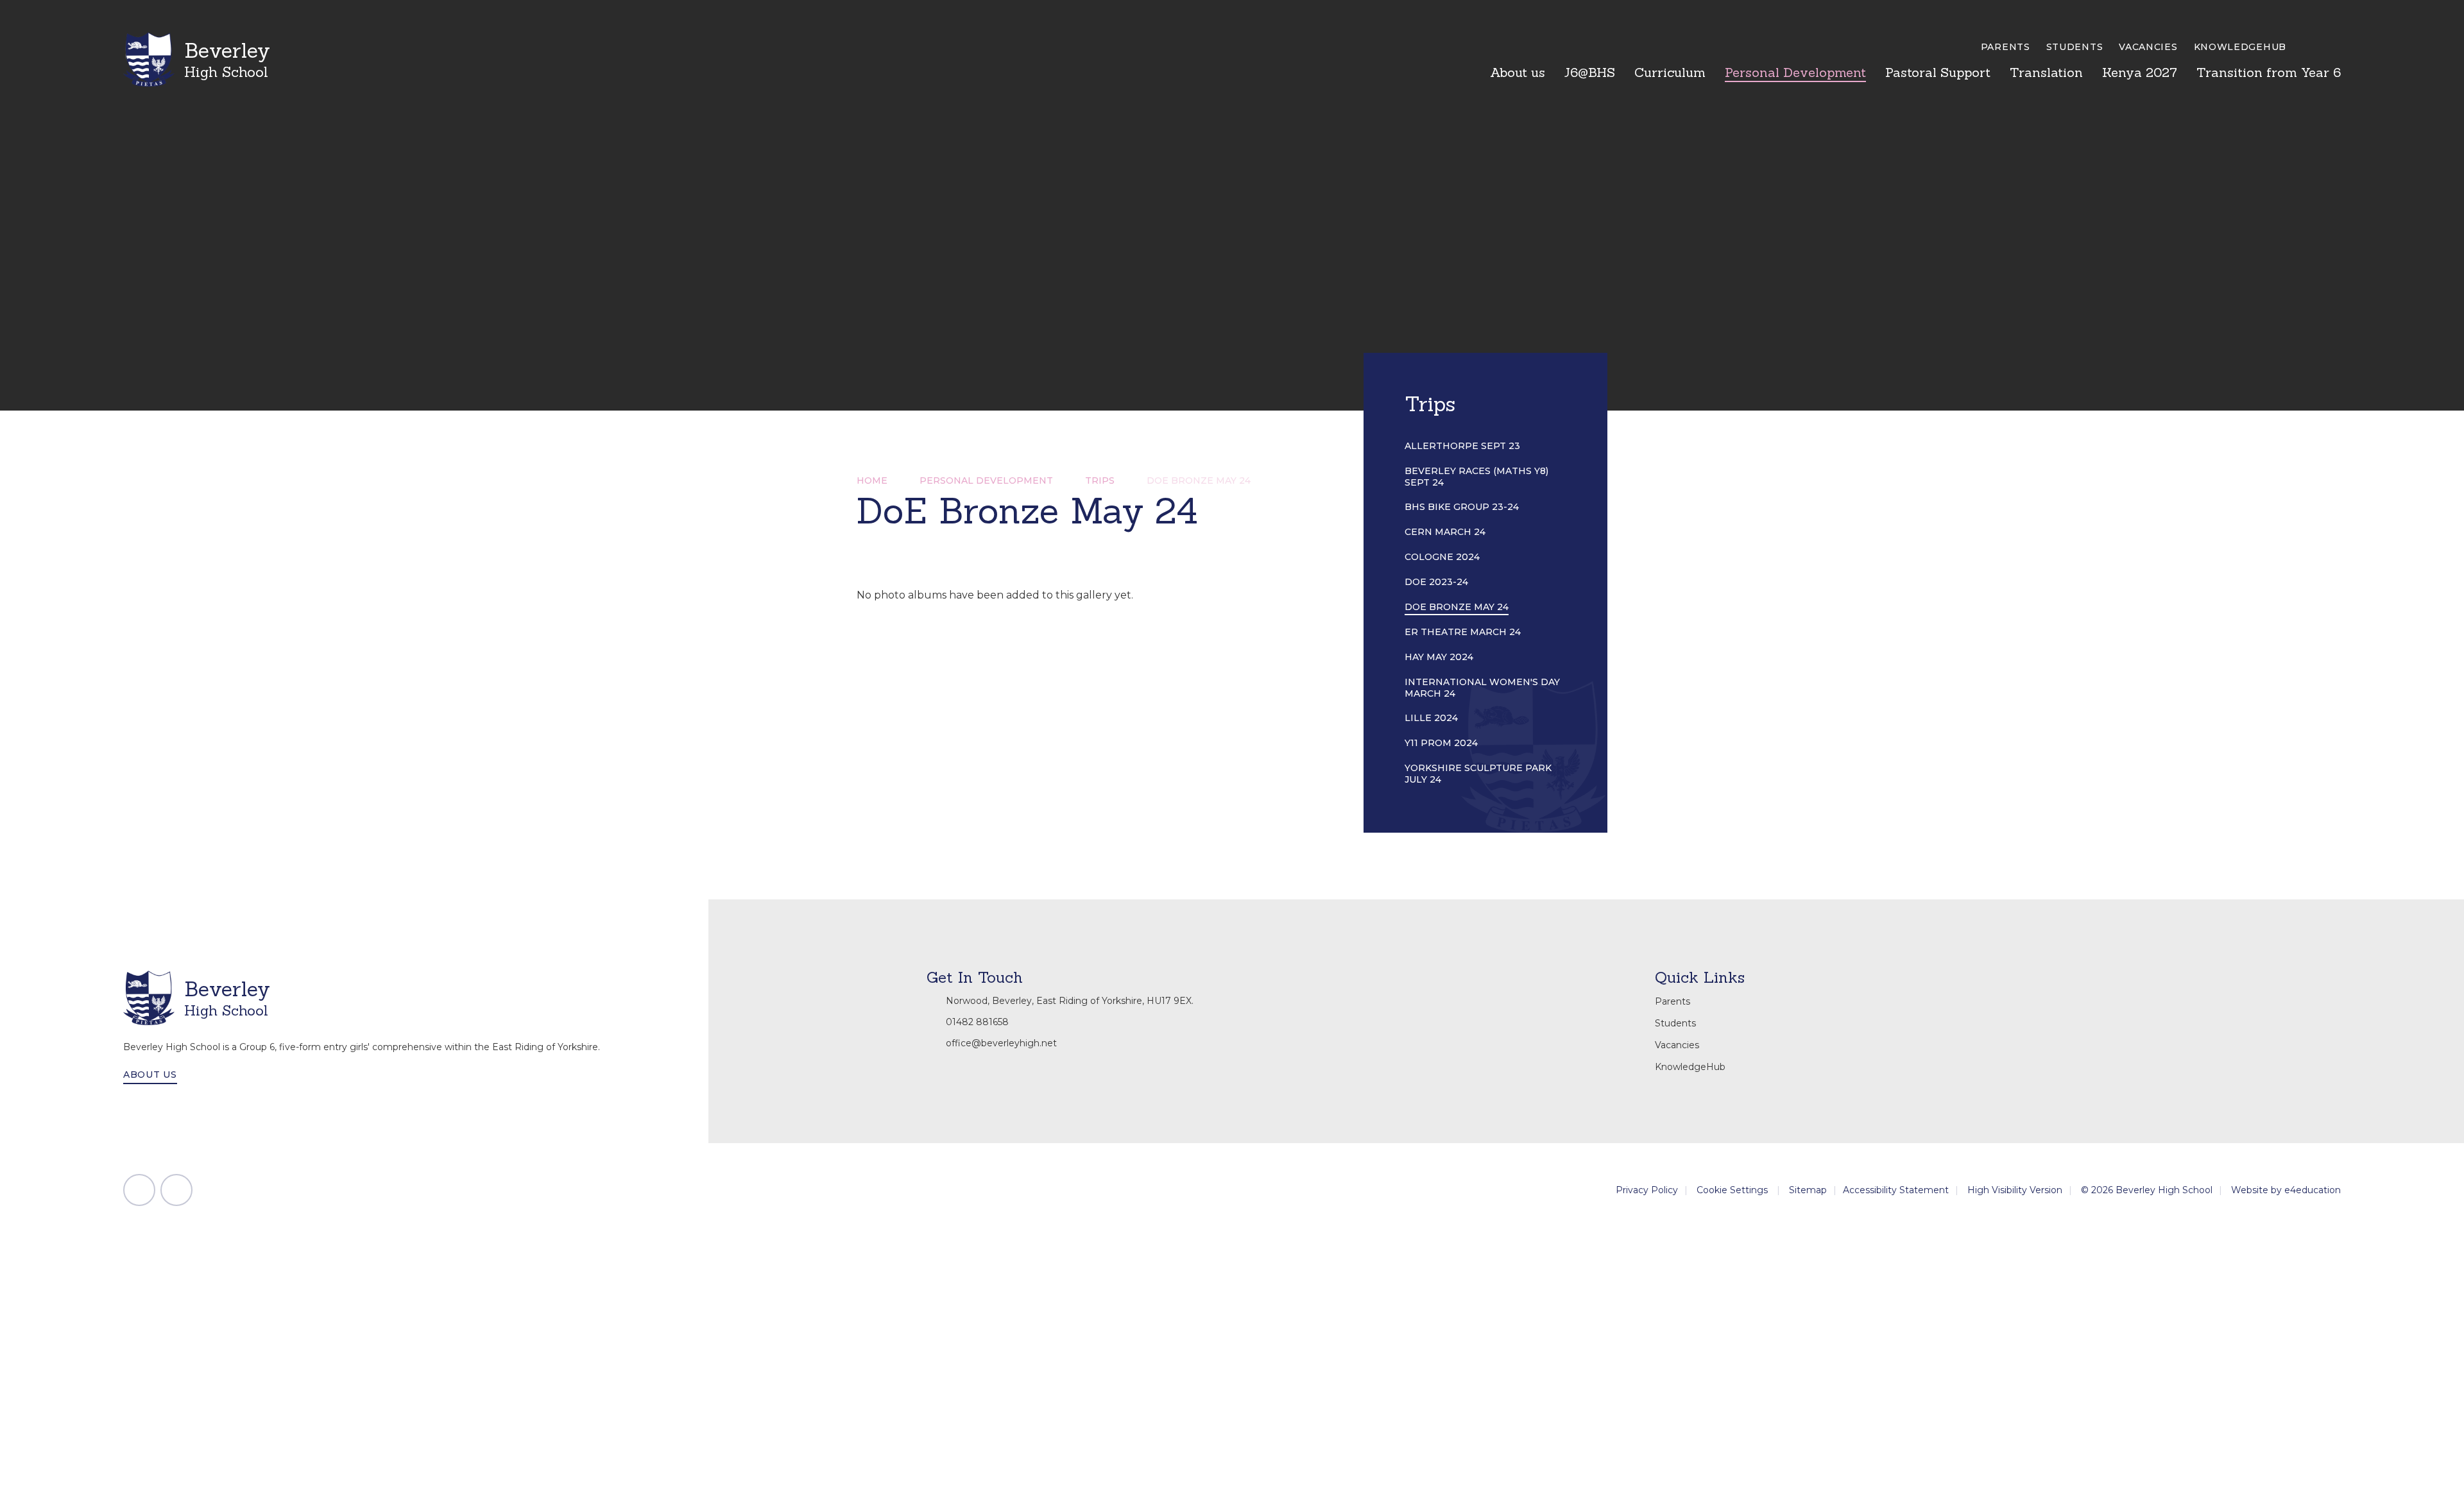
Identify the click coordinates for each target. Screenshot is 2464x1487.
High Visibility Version (2015, 1190)
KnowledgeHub (2240, 47)
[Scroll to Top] (139, 1190)
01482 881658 (977, 1022)
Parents (2006, 47)
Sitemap (1808, 1190)
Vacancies (2148, 47)
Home (872, 480)
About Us (150, 1075)
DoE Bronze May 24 (1199, 480)
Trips (1100, 480)
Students (2075, 47)
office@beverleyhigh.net (1001, 1043)
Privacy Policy (1647, 1190)
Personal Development (986, 480)
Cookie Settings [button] (1732, 1190)
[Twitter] (176, 1190)
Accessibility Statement (1896, 1190)
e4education (2313, 1190)
